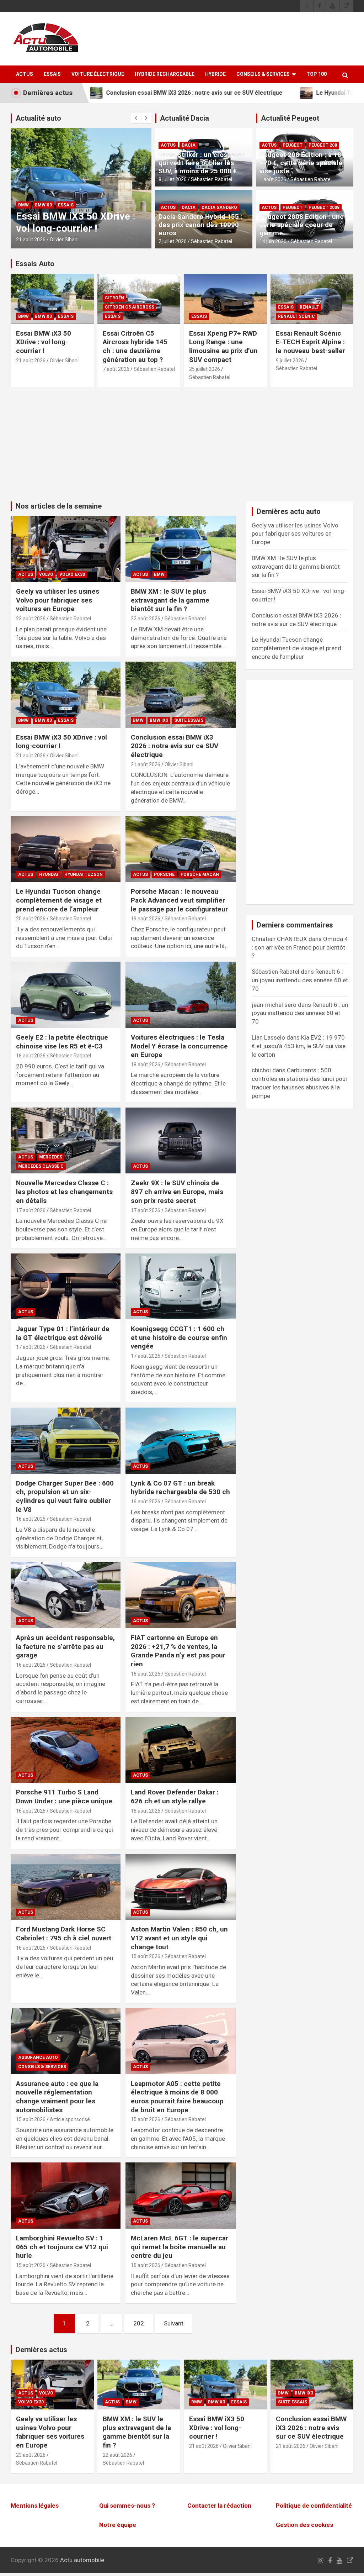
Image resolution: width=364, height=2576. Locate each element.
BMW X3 (43, 316)
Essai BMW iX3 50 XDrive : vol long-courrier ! (44, 342)
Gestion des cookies (304, 2525)
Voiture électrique (98, 74)
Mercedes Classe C (41, 1166)
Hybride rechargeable (165, 74)
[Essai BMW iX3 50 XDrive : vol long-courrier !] (66, 695)
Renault (309, 307)
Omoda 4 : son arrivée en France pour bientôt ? (300, 947)
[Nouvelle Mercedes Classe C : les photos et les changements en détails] (66, 1140)
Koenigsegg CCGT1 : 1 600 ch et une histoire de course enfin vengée (179, 1337)
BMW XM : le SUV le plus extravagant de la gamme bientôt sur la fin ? (170, 600)
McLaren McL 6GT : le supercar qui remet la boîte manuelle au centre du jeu (180, 2247)
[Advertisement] (182, 448)
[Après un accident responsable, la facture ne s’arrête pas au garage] (66, 1595)
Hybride (215, 74)
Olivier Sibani (65, 240)
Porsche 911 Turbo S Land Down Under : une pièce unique (64, 1797)
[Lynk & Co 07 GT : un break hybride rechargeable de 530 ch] (180, 1441)
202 (139, 2323)
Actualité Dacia (184, 118)
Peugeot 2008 (324, 207)
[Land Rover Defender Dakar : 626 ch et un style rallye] (180, 1750)
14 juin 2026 (273, 241)
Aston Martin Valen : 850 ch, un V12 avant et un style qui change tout (179, 1938)
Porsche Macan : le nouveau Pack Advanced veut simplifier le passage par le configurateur (179, 900)
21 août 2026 (31, 240)
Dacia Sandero (219, 207)
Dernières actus (41, 2350)
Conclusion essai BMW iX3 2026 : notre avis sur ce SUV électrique (80, 216)
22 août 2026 (146, 619)
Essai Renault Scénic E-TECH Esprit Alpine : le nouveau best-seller (311, 342)
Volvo (46, 574)
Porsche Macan (200, 874)
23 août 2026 (31, 619)
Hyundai (49, 874)
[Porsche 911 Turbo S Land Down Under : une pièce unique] (66, 1750)
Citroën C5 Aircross (130, 307)
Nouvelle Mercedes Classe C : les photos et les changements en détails (64, 1192)
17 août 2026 (31, 1210)
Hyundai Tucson (84, 874)
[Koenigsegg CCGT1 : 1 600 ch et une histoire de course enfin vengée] (180, 1286)
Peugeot (293, 145)
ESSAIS (52, 74)
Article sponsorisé (70, 2119)
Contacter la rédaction (219, 2506)
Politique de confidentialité (314, 2506)
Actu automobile (82, 2560)
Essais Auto (35, 264)
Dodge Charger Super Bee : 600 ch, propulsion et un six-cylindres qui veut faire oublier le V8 (65, 1496)
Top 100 (317, 74)
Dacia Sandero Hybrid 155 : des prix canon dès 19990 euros (200, 225)
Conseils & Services (263, 74)
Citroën (114, 298)
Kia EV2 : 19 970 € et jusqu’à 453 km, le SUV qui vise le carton (299, 1046)
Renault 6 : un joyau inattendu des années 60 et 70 (300, 980)
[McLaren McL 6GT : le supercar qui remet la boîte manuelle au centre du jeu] (180, 2196)
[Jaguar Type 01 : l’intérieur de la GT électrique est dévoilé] (66, 1286)
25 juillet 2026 (205, 369)
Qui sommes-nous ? (127, 2506)
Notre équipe (118, 2525)
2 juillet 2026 (173, 241)
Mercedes (51, 1157)
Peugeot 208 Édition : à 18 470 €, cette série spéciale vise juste (301, 163)
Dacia (189, 145)
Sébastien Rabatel (212, 179)
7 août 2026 (116, 369)
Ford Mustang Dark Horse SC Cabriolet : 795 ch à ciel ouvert (64, 1934)
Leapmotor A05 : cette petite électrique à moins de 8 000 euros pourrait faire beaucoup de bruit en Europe (177, 2097)
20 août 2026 (31, 919)
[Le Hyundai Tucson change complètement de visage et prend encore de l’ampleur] (66, 849)
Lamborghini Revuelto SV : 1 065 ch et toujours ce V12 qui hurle (62, 2247)
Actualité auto (38, 118)
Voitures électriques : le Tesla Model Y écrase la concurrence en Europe (179, 1046)
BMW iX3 (44, 193)
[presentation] (136, 118)
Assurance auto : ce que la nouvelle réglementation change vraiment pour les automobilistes (57, 2097)
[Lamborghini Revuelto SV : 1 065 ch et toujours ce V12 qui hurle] (66, 2196)
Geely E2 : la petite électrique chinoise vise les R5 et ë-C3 (62, 1042)
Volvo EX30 (72, 574)
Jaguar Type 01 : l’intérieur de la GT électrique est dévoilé (63, 1333)
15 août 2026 (146, 1956)
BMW (24, 193)
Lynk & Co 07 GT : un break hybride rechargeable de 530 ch (180, 1488)
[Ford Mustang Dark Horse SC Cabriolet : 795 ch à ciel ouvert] (66, 1887)
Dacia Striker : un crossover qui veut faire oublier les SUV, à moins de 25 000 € (201, 163)
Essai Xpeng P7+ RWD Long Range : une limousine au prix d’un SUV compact (223, 346)
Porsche (164, 874)
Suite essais (74, 193)
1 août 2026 (273, 179)
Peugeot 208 (323, 145)
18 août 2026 (31, 1056)
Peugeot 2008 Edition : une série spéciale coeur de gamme (302, 225)
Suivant (174, 2323)
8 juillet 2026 (173, 179)
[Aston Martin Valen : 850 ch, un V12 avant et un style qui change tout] (180, 1887)
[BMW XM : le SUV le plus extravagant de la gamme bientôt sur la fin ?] (180, 549)
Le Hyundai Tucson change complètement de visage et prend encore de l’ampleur (59, 900)
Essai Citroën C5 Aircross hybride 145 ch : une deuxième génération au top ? (135, 346)
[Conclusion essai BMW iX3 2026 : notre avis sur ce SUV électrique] (180, 695)
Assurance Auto (38, 2057)
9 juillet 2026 (290, 361)
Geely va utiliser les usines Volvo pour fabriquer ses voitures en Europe (58, 600)
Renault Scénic (296, 316)
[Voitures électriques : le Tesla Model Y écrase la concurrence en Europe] (180, 995)
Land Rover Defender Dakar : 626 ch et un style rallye (175, 1797)
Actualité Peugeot (290, 118)
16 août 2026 (31, 1519)
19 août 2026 (146, 919)
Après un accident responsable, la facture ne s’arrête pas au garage (65, 1646)
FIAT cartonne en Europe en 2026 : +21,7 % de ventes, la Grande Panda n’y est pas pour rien (178, 1651)
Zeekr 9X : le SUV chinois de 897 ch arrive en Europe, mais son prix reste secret (177, 1192)
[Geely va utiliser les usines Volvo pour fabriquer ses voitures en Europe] (66, 549)
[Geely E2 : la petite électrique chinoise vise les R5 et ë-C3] (66, 995)
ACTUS (25, 74)
